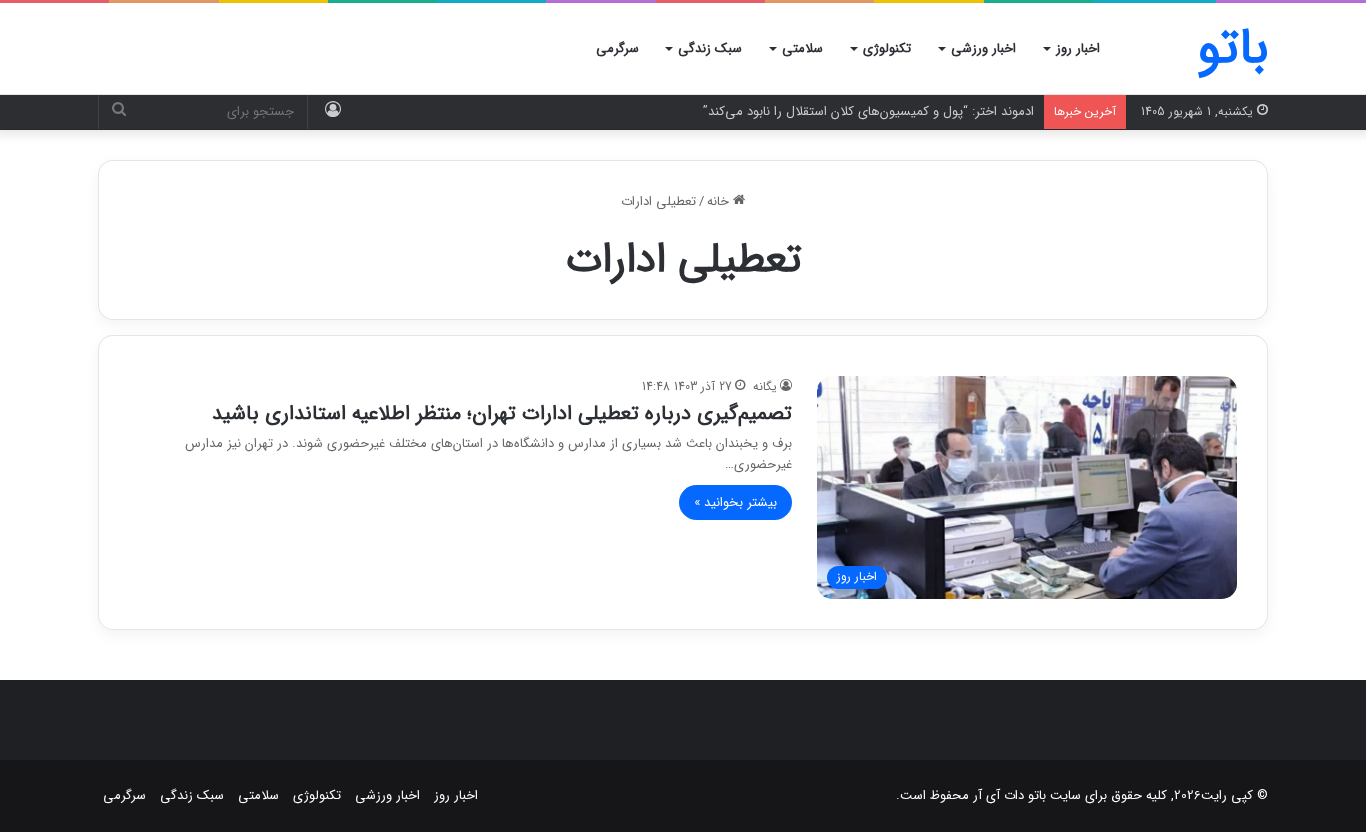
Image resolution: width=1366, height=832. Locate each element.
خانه (720, 201)
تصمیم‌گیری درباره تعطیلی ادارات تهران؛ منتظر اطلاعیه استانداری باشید (502, 413)
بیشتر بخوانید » (735, 502)
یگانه (765, 386)
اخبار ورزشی (983, 48)
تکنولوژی (887, 48)
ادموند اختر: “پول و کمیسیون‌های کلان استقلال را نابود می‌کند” (868, 111)
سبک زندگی (710, 48)
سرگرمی (617, 48)
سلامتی (802, 48)
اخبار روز (1078, 48)
